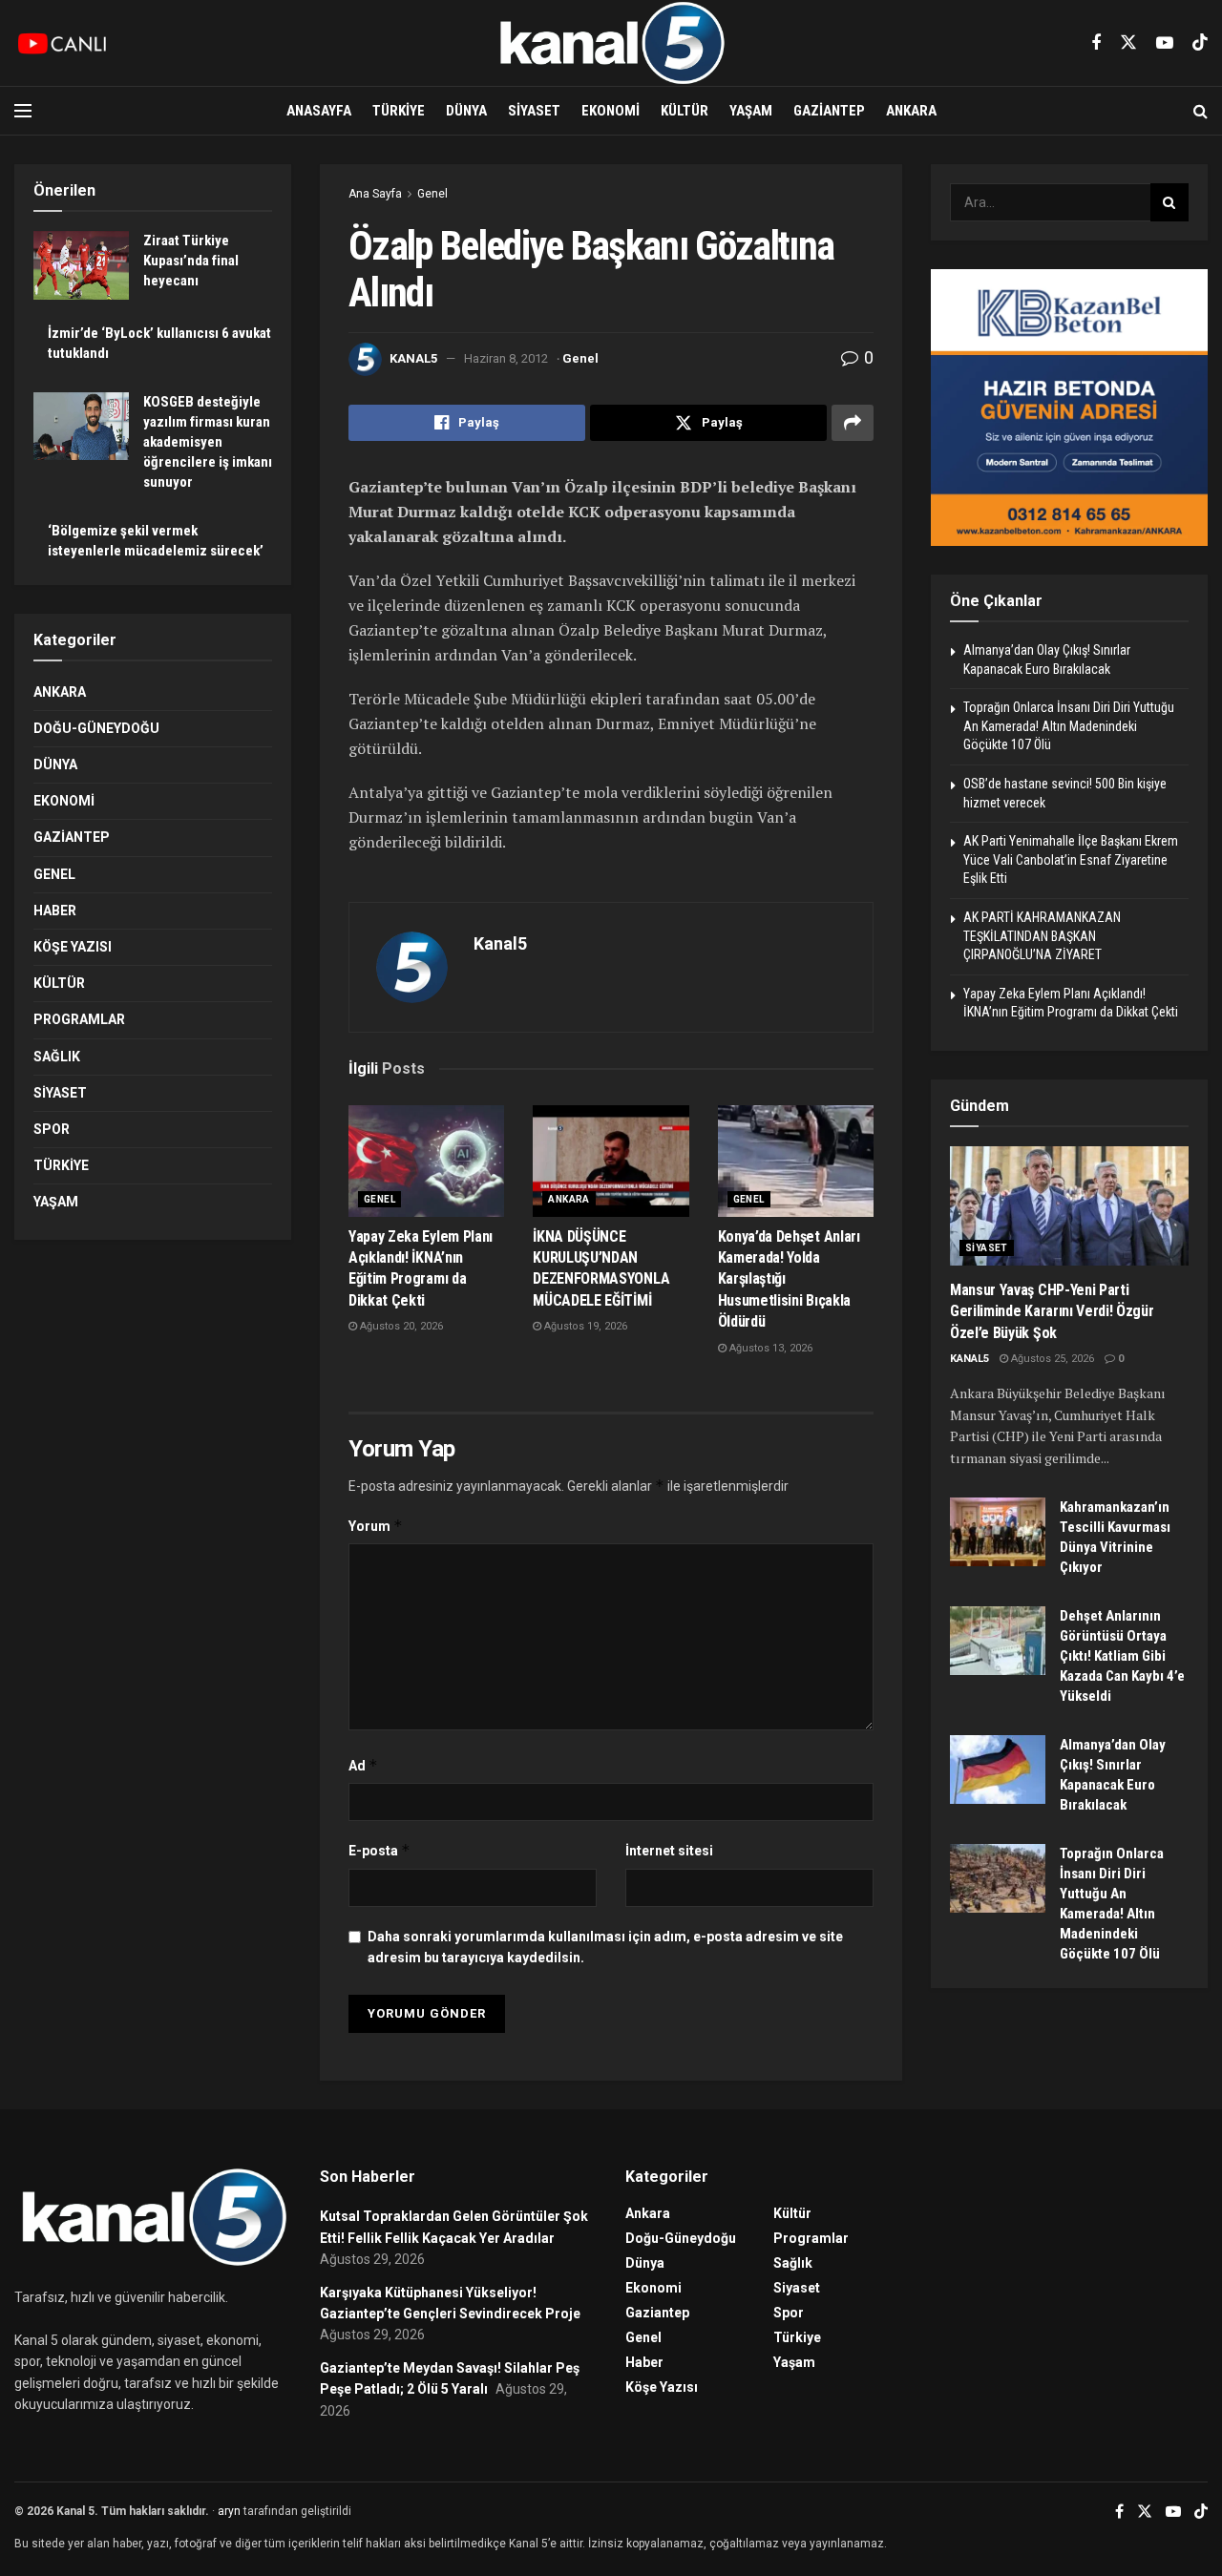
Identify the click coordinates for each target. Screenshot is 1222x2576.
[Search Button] (1201, 111)
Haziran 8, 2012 (506, 358)
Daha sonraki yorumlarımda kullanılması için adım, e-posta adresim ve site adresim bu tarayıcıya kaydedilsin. (605, 1947)
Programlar (79, 1019)
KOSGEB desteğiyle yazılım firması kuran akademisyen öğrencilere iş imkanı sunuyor (208, 442)
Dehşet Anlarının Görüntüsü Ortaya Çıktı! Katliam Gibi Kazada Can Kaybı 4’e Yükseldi (1122, 1656)
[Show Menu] (23, 111)
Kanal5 (413, 358)
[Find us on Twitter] (1128, 43)
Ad (363, 1765)
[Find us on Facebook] (1096, 43)
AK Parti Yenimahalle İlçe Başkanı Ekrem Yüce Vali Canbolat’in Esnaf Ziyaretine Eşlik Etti (1071, 859)
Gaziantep (829, 111)
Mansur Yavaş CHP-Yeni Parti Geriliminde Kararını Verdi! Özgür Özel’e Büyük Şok (1052, 1311)
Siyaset (534, 111)
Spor (52, 1129)
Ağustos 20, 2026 (400, 1326)
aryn (229, 2511)
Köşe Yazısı (73, 947)
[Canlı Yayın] (62, 43)
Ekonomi (611, 111)
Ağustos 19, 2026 (584, 1326)
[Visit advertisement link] (1069, 408)
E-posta (379, 1850)
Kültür (685, 111)
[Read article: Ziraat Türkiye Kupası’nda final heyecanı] (81, 265)
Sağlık (57, 1057)
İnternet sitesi (669, 1851)
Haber (55, 911)
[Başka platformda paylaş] (853, 423)
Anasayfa (319, 111)
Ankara (911, 111)
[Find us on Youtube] (1165, 43)
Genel (432, 194)
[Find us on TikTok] (1200, 43)
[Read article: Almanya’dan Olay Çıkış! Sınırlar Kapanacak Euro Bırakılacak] (998, 1770)
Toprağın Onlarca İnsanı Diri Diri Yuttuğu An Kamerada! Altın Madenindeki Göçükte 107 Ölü (1069, 726)
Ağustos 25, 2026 (1051, 1359)
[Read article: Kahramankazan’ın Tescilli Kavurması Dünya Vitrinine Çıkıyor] (998, 1532)
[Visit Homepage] (611, 43)
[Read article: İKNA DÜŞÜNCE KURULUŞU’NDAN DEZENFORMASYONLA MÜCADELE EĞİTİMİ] (611, 1161)
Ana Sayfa (375, 194)
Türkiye (399, 111)
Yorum (376, 1526)
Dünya (466, 111)
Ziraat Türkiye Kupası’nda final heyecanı (191, 261)
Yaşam (751, 111)
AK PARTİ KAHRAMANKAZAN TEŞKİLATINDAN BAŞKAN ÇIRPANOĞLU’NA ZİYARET (1042, 936)
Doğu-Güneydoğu (96, 728)
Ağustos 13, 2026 (769, 1348)
